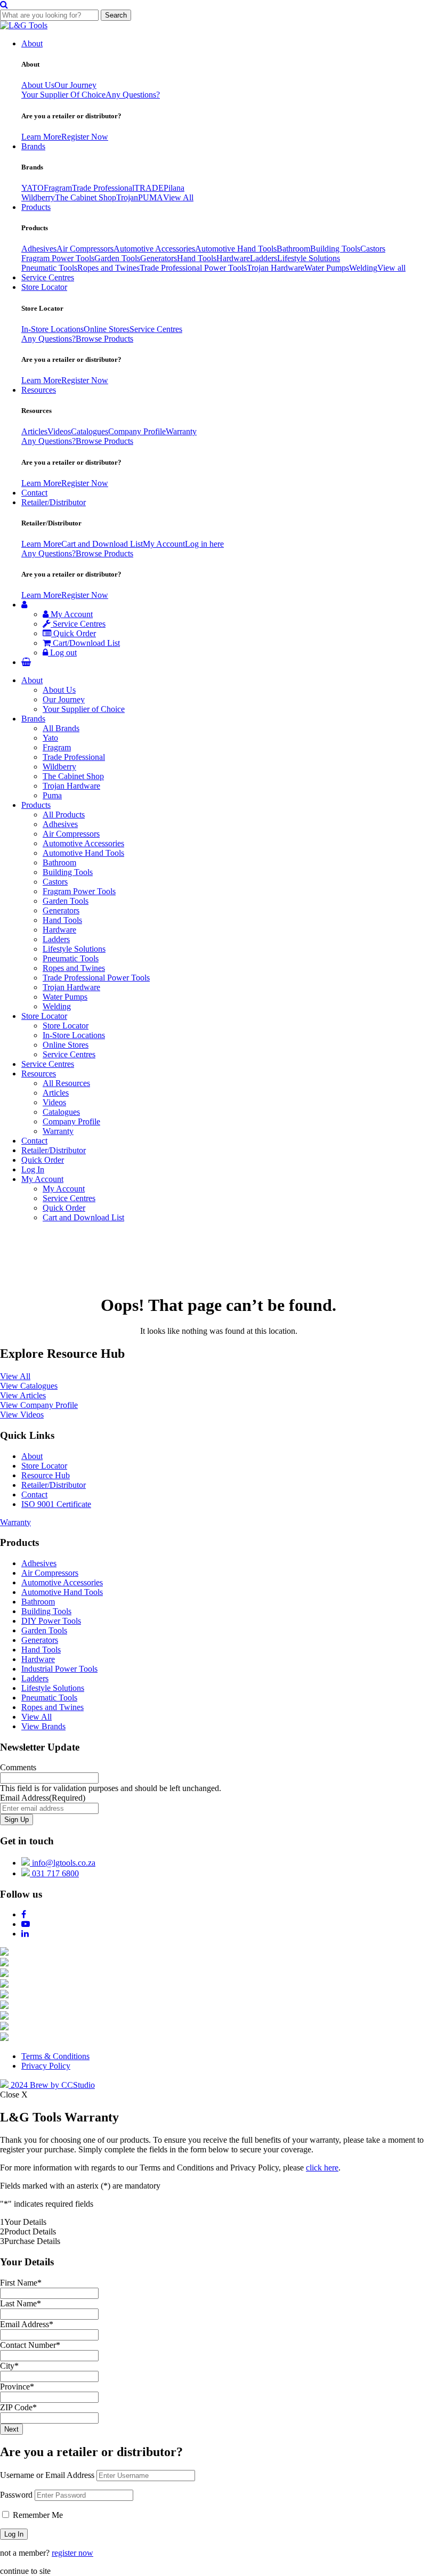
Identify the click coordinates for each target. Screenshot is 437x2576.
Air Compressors (85, 249)
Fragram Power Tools (58, 258)
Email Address (43, 1798)
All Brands (61, 728)
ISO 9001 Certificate (56, 1504)
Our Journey (75, 85)
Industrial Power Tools (59, 1669)
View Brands (43, 1726)
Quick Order (74, 633)
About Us (38, 85)
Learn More (41, 137)
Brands (33, 146)
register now (72, 2553)
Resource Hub (46, 1475)
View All (178, 197)
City (9, 2366)
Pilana (174, 188)
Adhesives (39, 249)
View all (391, 268)
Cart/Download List (85, 643)
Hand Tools (197, 258)
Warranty (181, 431)
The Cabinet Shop (86, 197)
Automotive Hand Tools (236, 249)
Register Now (85, 137)
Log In (33, 1169)
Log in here (204, 544)
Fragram (58, 188)
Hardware (233, 258)
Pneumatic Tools (49, 268)
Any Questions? (133, 95)
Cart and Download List (102, 544)
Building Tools (335, 249)
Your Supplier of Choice (84, 709)
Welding (363, 268)
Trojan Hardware (276, 268)
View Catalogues (29, 1386)
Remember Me (37, 2515)
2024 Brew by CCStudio (52, 2085)
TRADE (149, 188)
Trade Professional (103, 188)
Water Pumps (327, 268)
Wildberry (38, 197)
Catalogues (90, 431)
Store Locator (44, 287)
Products (36, 207)
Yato (50, 738)
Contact (34, 493)
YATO (33, 188)
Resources (39, 390)
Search (116, 15)
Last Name (21, 2303)
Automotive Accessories (154, 249)
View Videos (22, 1415)
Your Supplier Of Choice (63, 95)
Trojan (127, 197)
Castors (373, 249)
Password (16, 2495)
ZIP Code (18, 2407)
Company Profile (137, 431)
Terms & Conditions (55, 2056)
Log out (62, 653)
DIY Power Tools (51, 1621)
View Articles (23, 1395)
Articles (34, 431)
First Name (21, 2283)
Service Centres (48, 277)
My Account (164, 544)
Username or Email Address (47, 2475)
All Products (64, 815)
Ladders (264, 258)
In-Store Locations (52, 329)
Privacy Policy (46, 2066)
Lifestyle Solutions (309, 258)
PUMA (151, 197)
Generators (159, 258)
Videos (59, 431)
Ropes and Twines (108, 268)
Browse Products (104, 339)
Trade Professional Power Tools (193, 268)
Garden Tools (117, 258)
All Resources (66, 1083)
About (32, 43)
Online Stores (107, 329)
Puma (52, 795)
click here (322, 2168)
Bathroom (293, 249)
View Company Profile (39, 1405)
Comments (18, 1767)
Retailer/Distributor (54, 502)
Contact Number (30, 2345)
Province (17, 2387)
